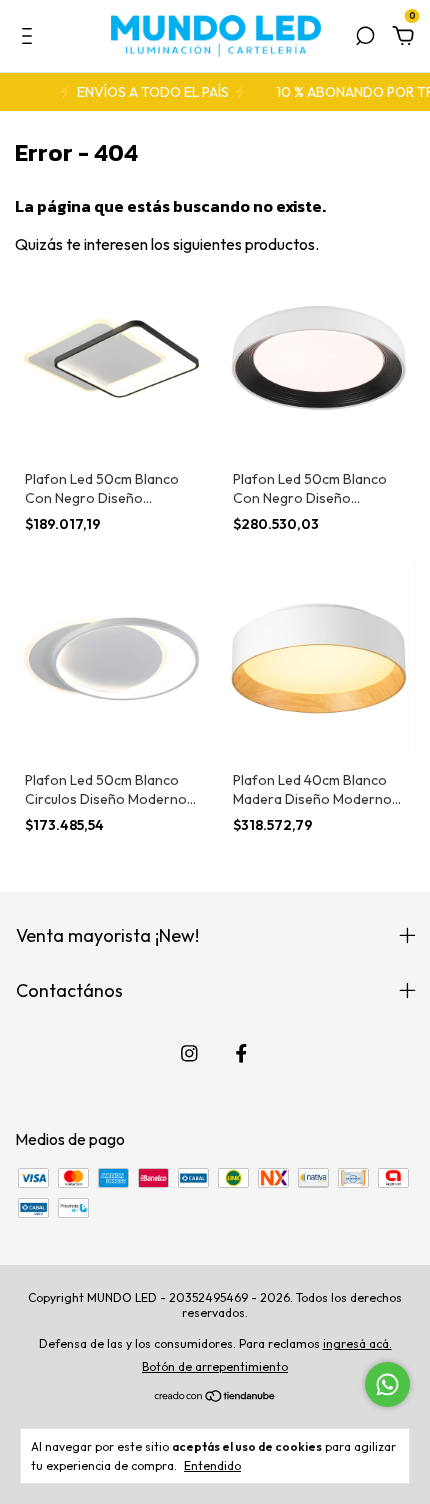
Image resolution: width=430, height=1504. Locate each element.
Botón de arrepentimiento (215, 1366)
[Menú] (30, 37)
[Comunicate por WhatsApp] (387, 1384)
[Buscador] (365, 37)
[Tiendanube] (215, 1397)
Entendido (212, 1465)
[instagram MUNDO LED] (189, 1053)
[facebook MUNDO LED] (241, 1053)
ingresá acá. (357, 1343)
